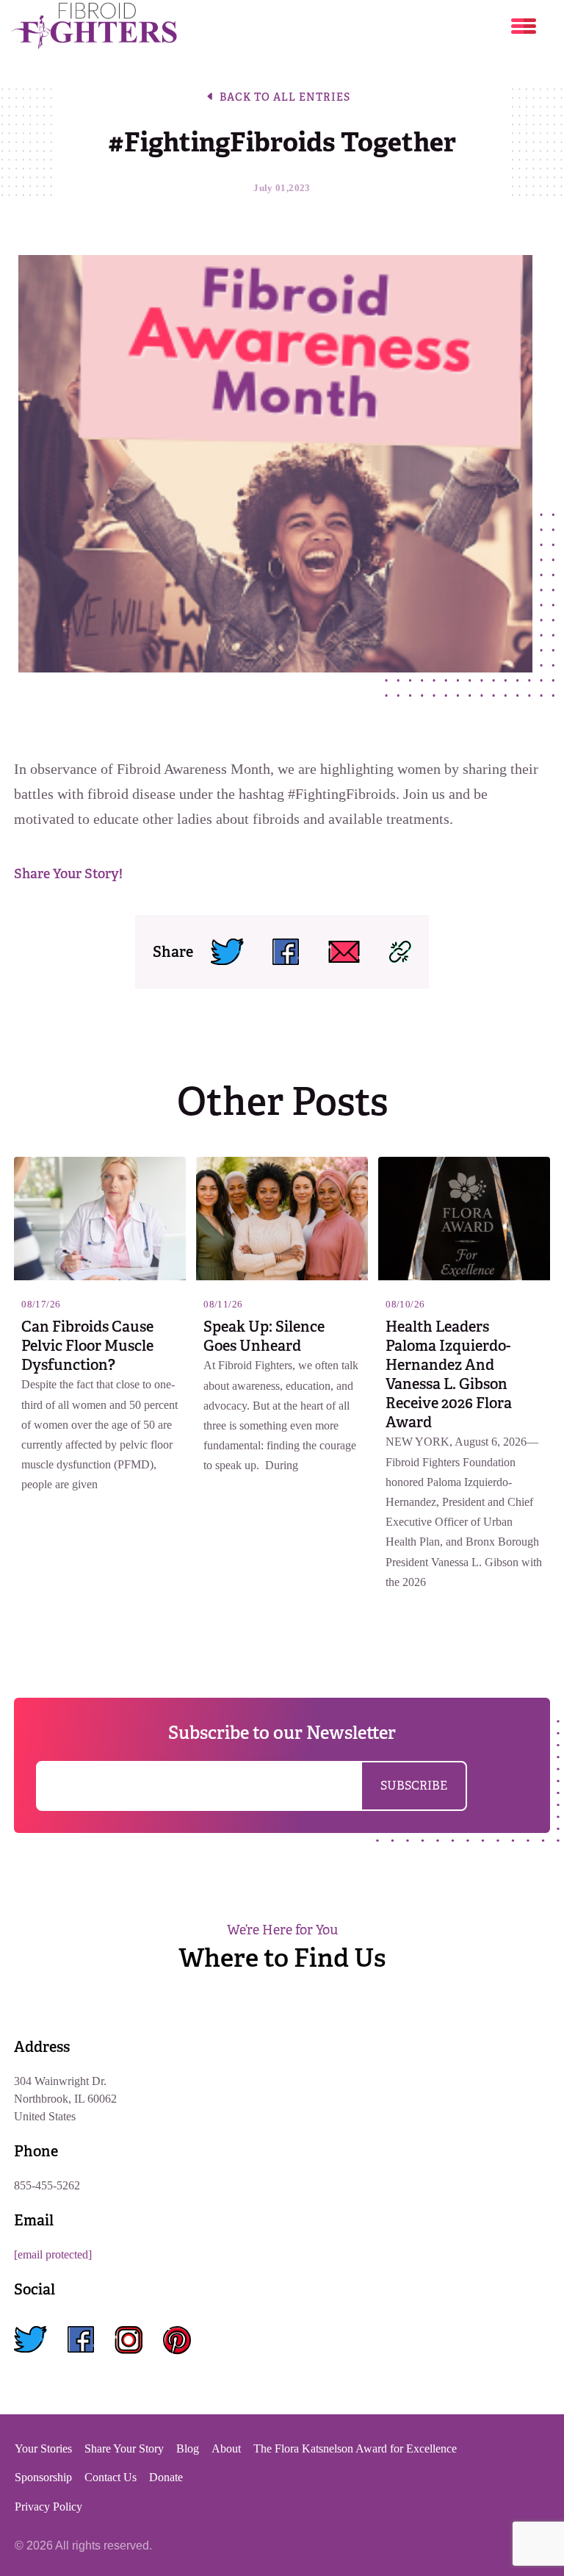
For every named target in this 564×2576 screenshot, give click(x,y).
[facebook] (81, 2341)
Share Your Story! (68, 873)
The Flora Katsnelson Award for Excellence (355, 2448)
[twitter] (30, 2341)
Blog (188, 2448)
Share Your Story (124, 2448)
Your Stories (43, 2448)
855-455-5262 (47, 2185)
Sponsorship (43, 2477)
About (226, 2448)
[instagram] (129, 2341)
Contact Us (111, 2477)
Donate (166, 2477)
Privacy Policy (48, 2507)
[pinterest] (177, 2341)
